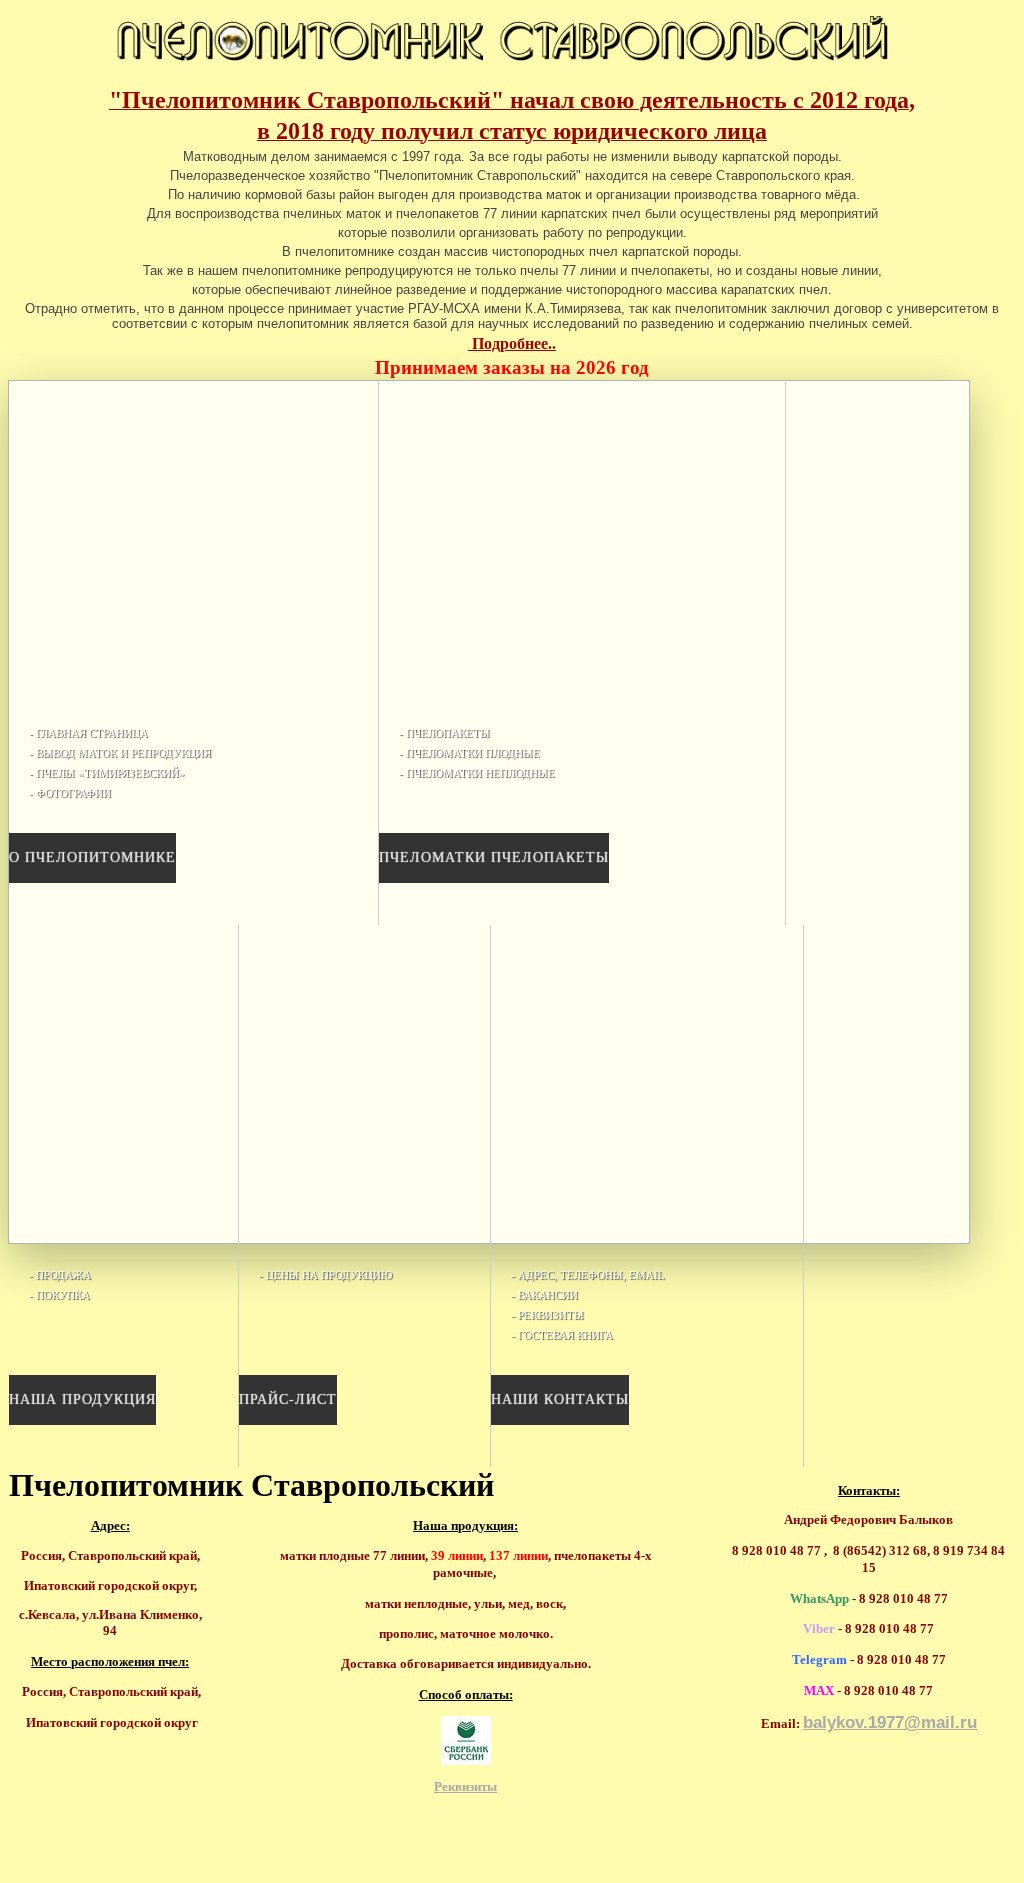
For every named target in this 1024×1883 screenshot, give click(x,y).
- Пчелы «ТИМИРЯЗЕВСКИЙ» (107, 773)
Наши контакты (560, 1399)
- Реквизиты (547, 1315)
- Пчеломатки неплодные (477, 773)
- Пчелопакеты (444, 733)
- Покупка (59, 1295)
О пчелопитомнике (92, 857)
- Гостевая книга (562, 1335)
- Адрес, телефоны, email (588, 1275)
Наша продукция (82, 1399)
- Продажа (60, 1275)
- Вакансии (544, 1295)
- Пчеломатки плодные (469, 753)
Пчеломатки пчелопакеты (494, 857)
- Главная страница (88, 733)
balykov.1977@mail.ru (890, 1722)
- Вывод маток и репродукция (120, 753)
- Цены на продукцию (325, 1275)
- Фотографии (70, 793)
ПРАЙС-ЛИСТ (288, 1399)
